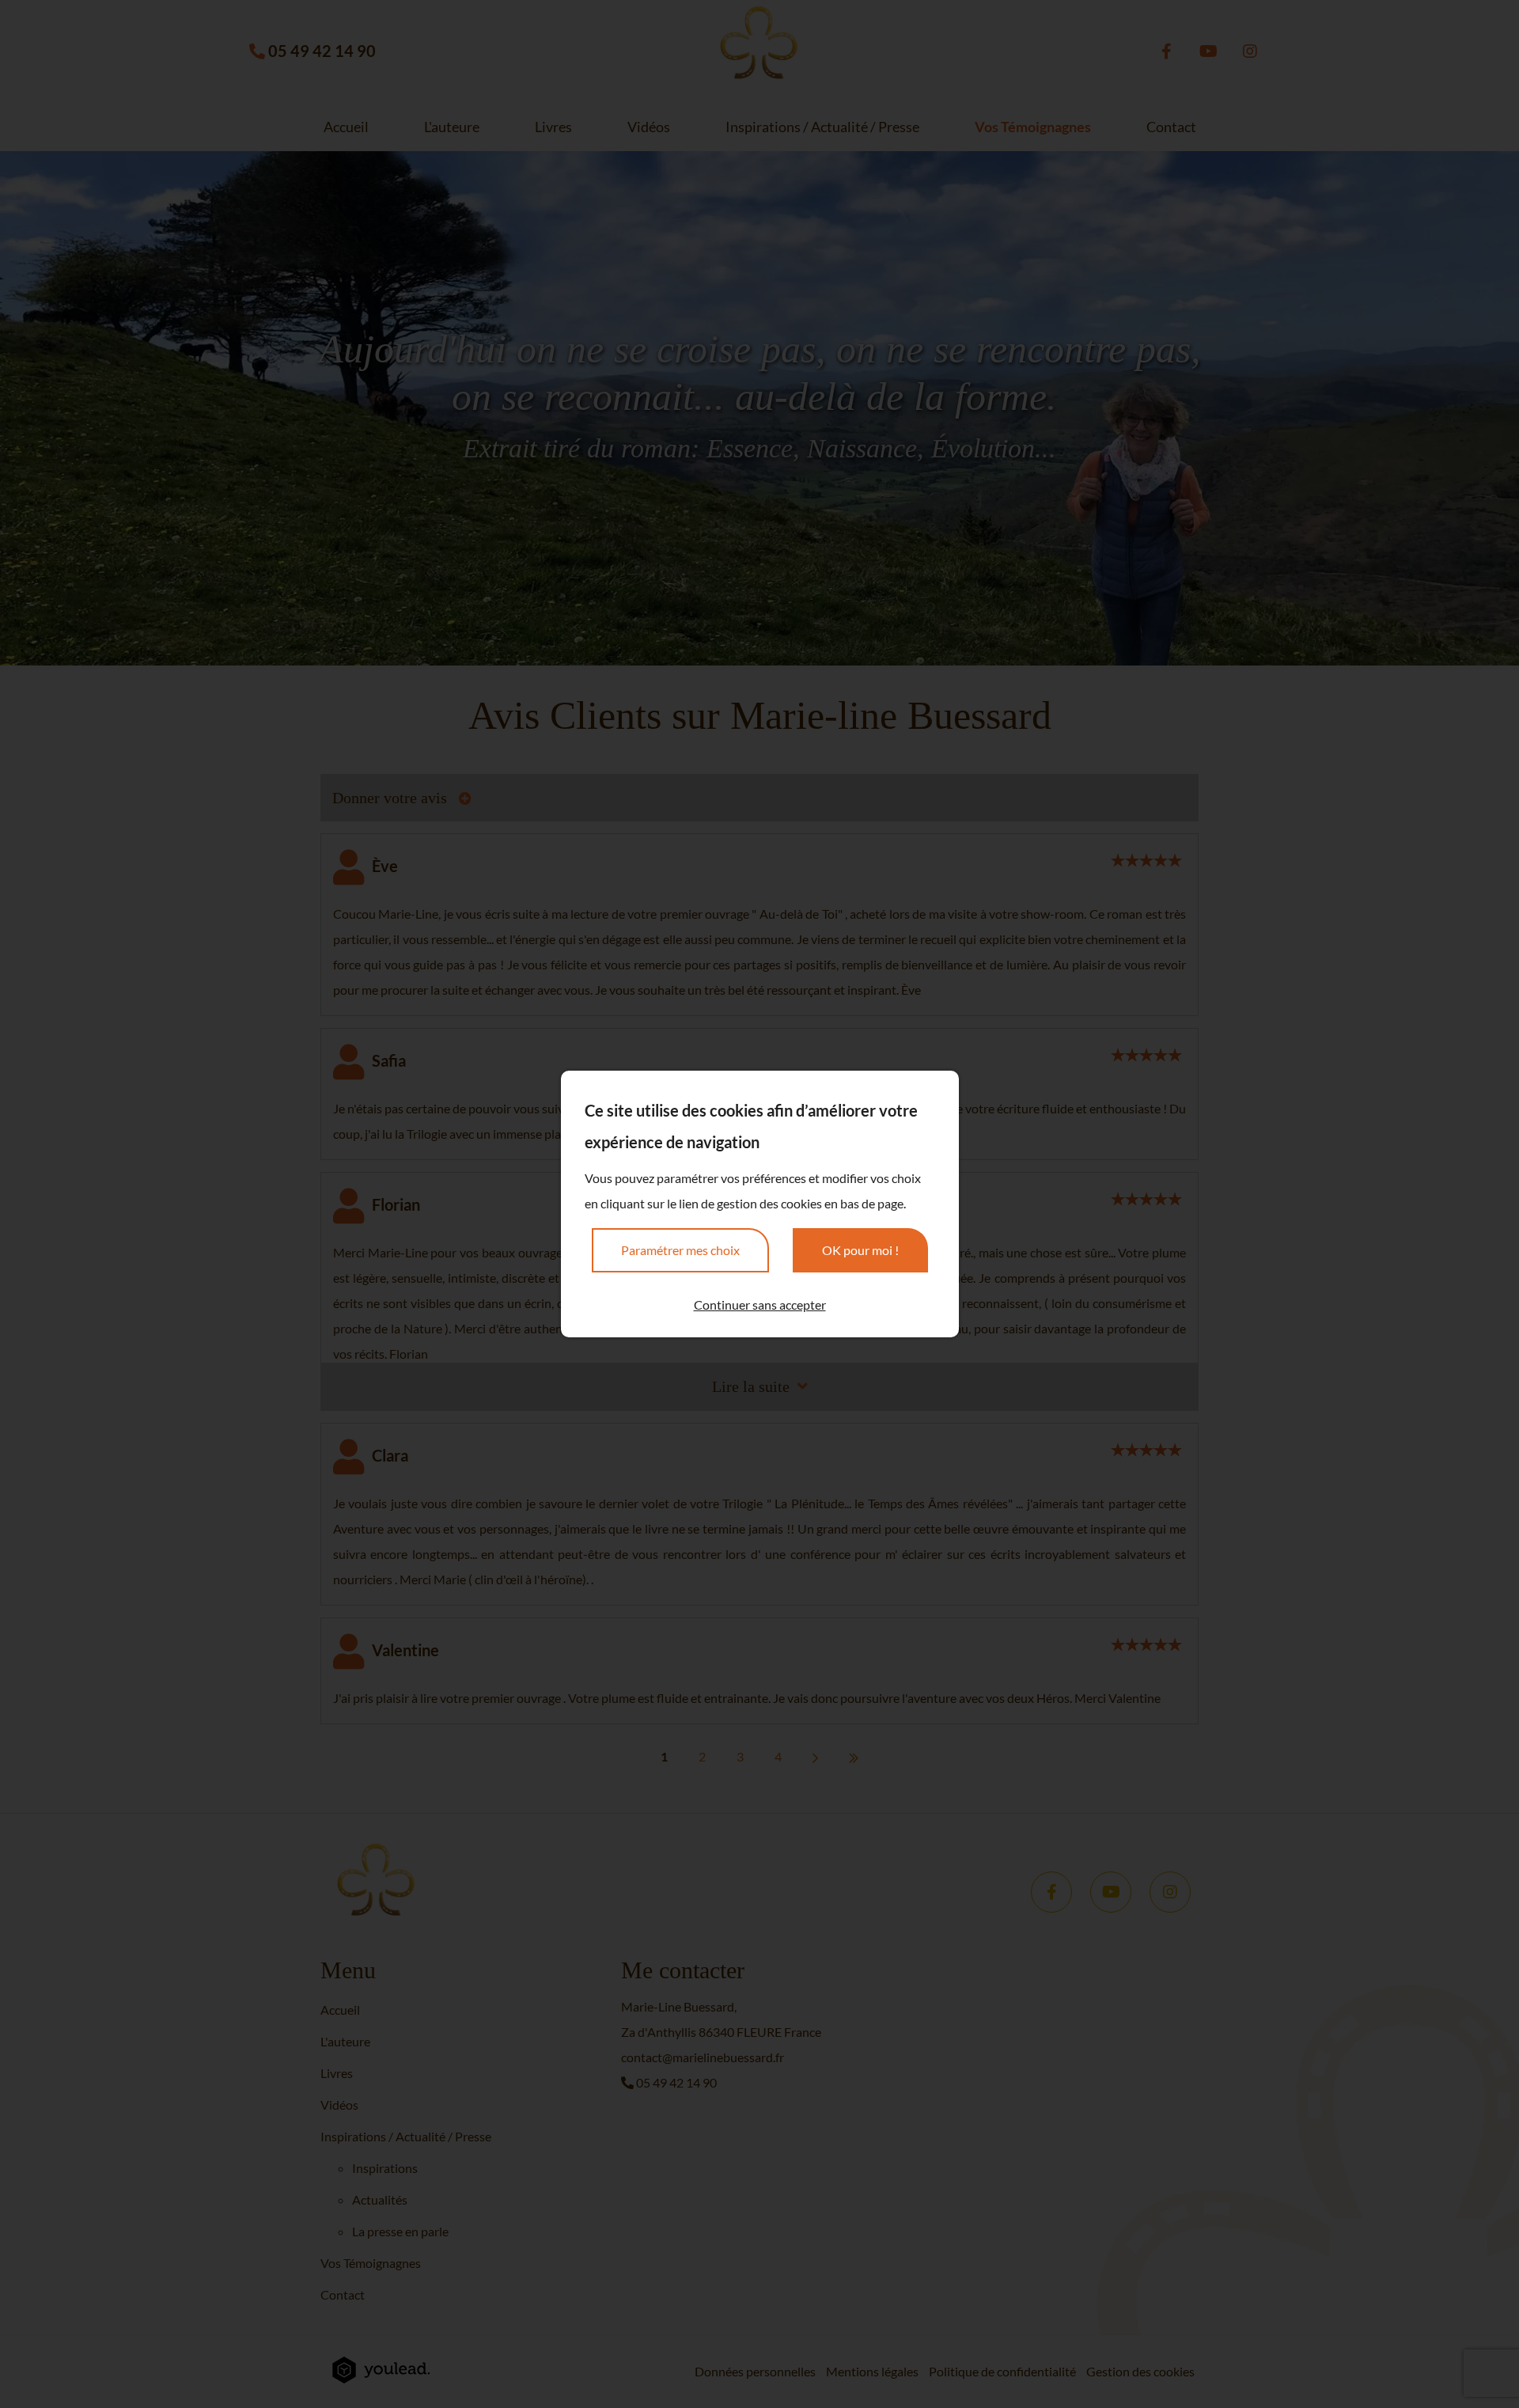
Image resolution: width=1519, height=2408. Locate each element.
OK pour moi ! (860, 1250)
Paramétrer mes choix (680, 1250)
